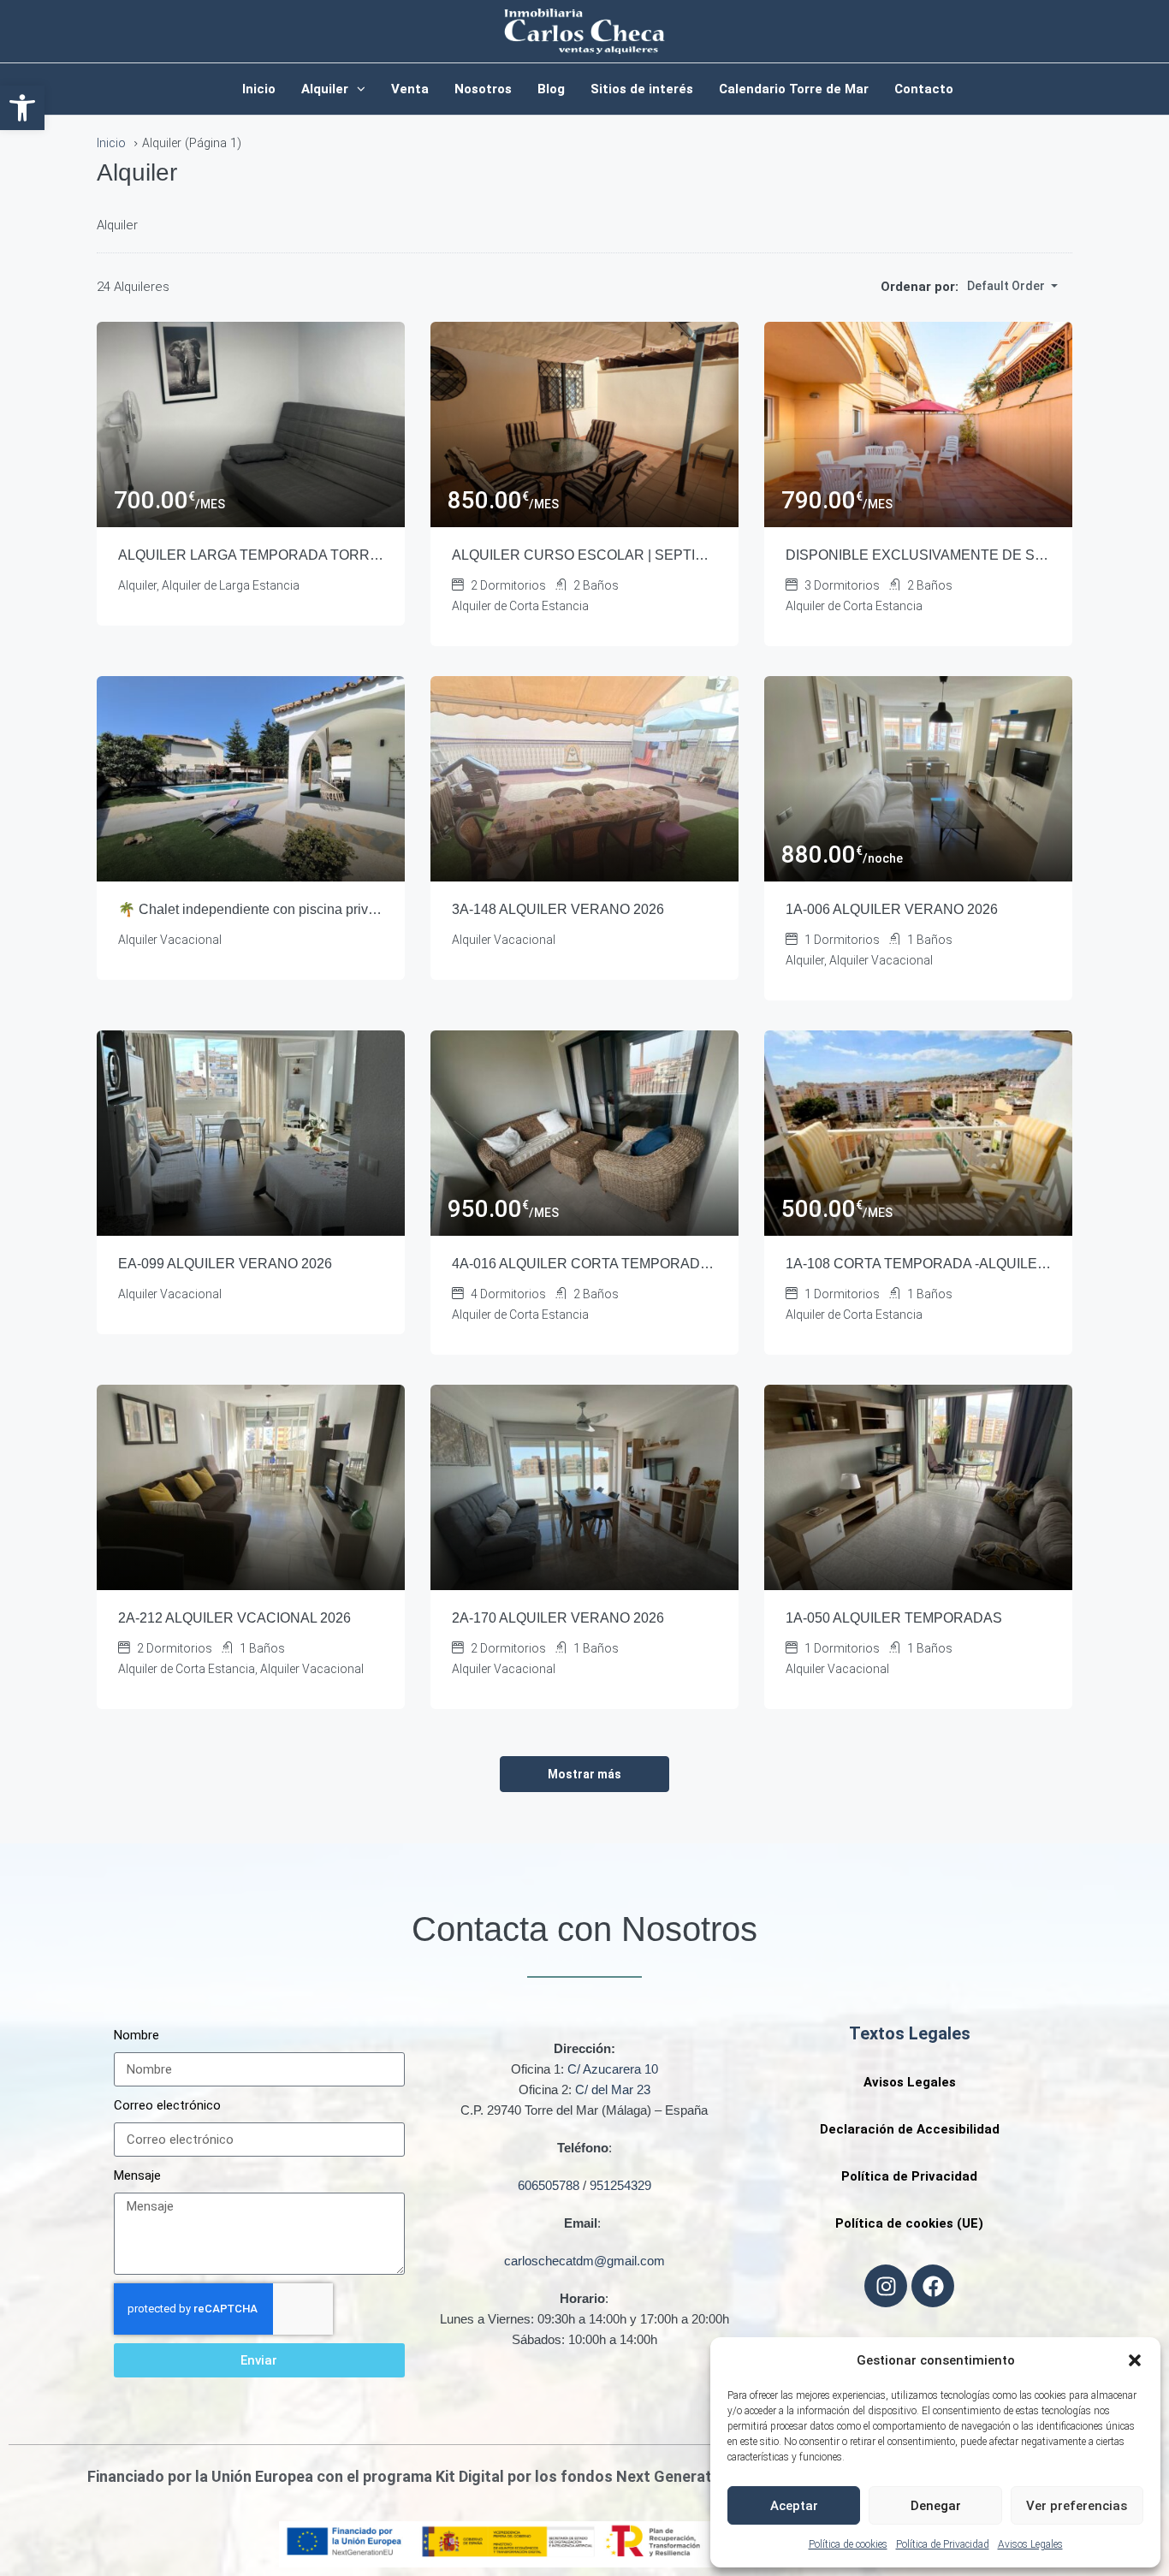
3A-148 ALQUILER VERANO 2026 (558, 909)
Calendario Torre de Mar (794, 89)
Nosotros (483, 89)
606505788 (549, 2185)
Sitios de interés (642, 89)
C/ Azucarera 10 (613, 2069)
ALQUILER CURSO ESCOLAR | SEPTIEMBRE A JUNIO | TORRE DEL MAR (584, 555)
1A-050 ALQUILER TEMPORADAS (894, 1618)
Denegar (936, 2506)
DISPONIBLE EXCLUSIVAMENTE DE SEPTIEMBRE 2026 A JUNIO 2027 (918, 555)
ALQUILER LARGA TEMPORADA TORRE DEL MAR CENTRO (251, 555)
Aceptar (794, 2506)
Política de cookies (848, 2544)
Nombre (136, 2035)
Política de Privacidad (943, 2544)
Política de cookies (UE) (909, 2223)
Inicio (259, 89)
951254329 (620, 2185)
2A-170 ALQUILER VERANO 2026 (558, 1618)
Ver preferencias (1077, 2506)
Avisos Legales (1030, 2544)
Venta (410, 89)
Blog (551, 89)
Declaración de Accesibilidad (910, 2129)
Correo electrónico (167, 2105)
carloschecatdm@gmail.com (584, 2261)
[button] (22, 108)
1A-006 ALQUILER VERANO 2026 (892, 909)
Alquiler (325, 89)
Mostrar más (584, 1774)
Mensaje (137, 2175)
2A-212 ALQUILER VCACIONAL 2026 (234, 1618)
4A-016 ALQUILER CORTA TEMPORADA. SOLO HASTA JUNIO (584, 1264)
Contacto (924, 89)
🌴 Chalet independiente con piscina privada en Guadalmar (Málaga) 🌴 (251, 909)
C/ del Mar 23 (613, 2089)
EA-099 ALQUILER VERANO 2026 (225, 1264)
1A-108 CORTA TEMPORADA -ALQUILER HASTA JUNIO (918, 1264)
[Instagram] (886, 2286)
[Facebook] (933, 2286)
